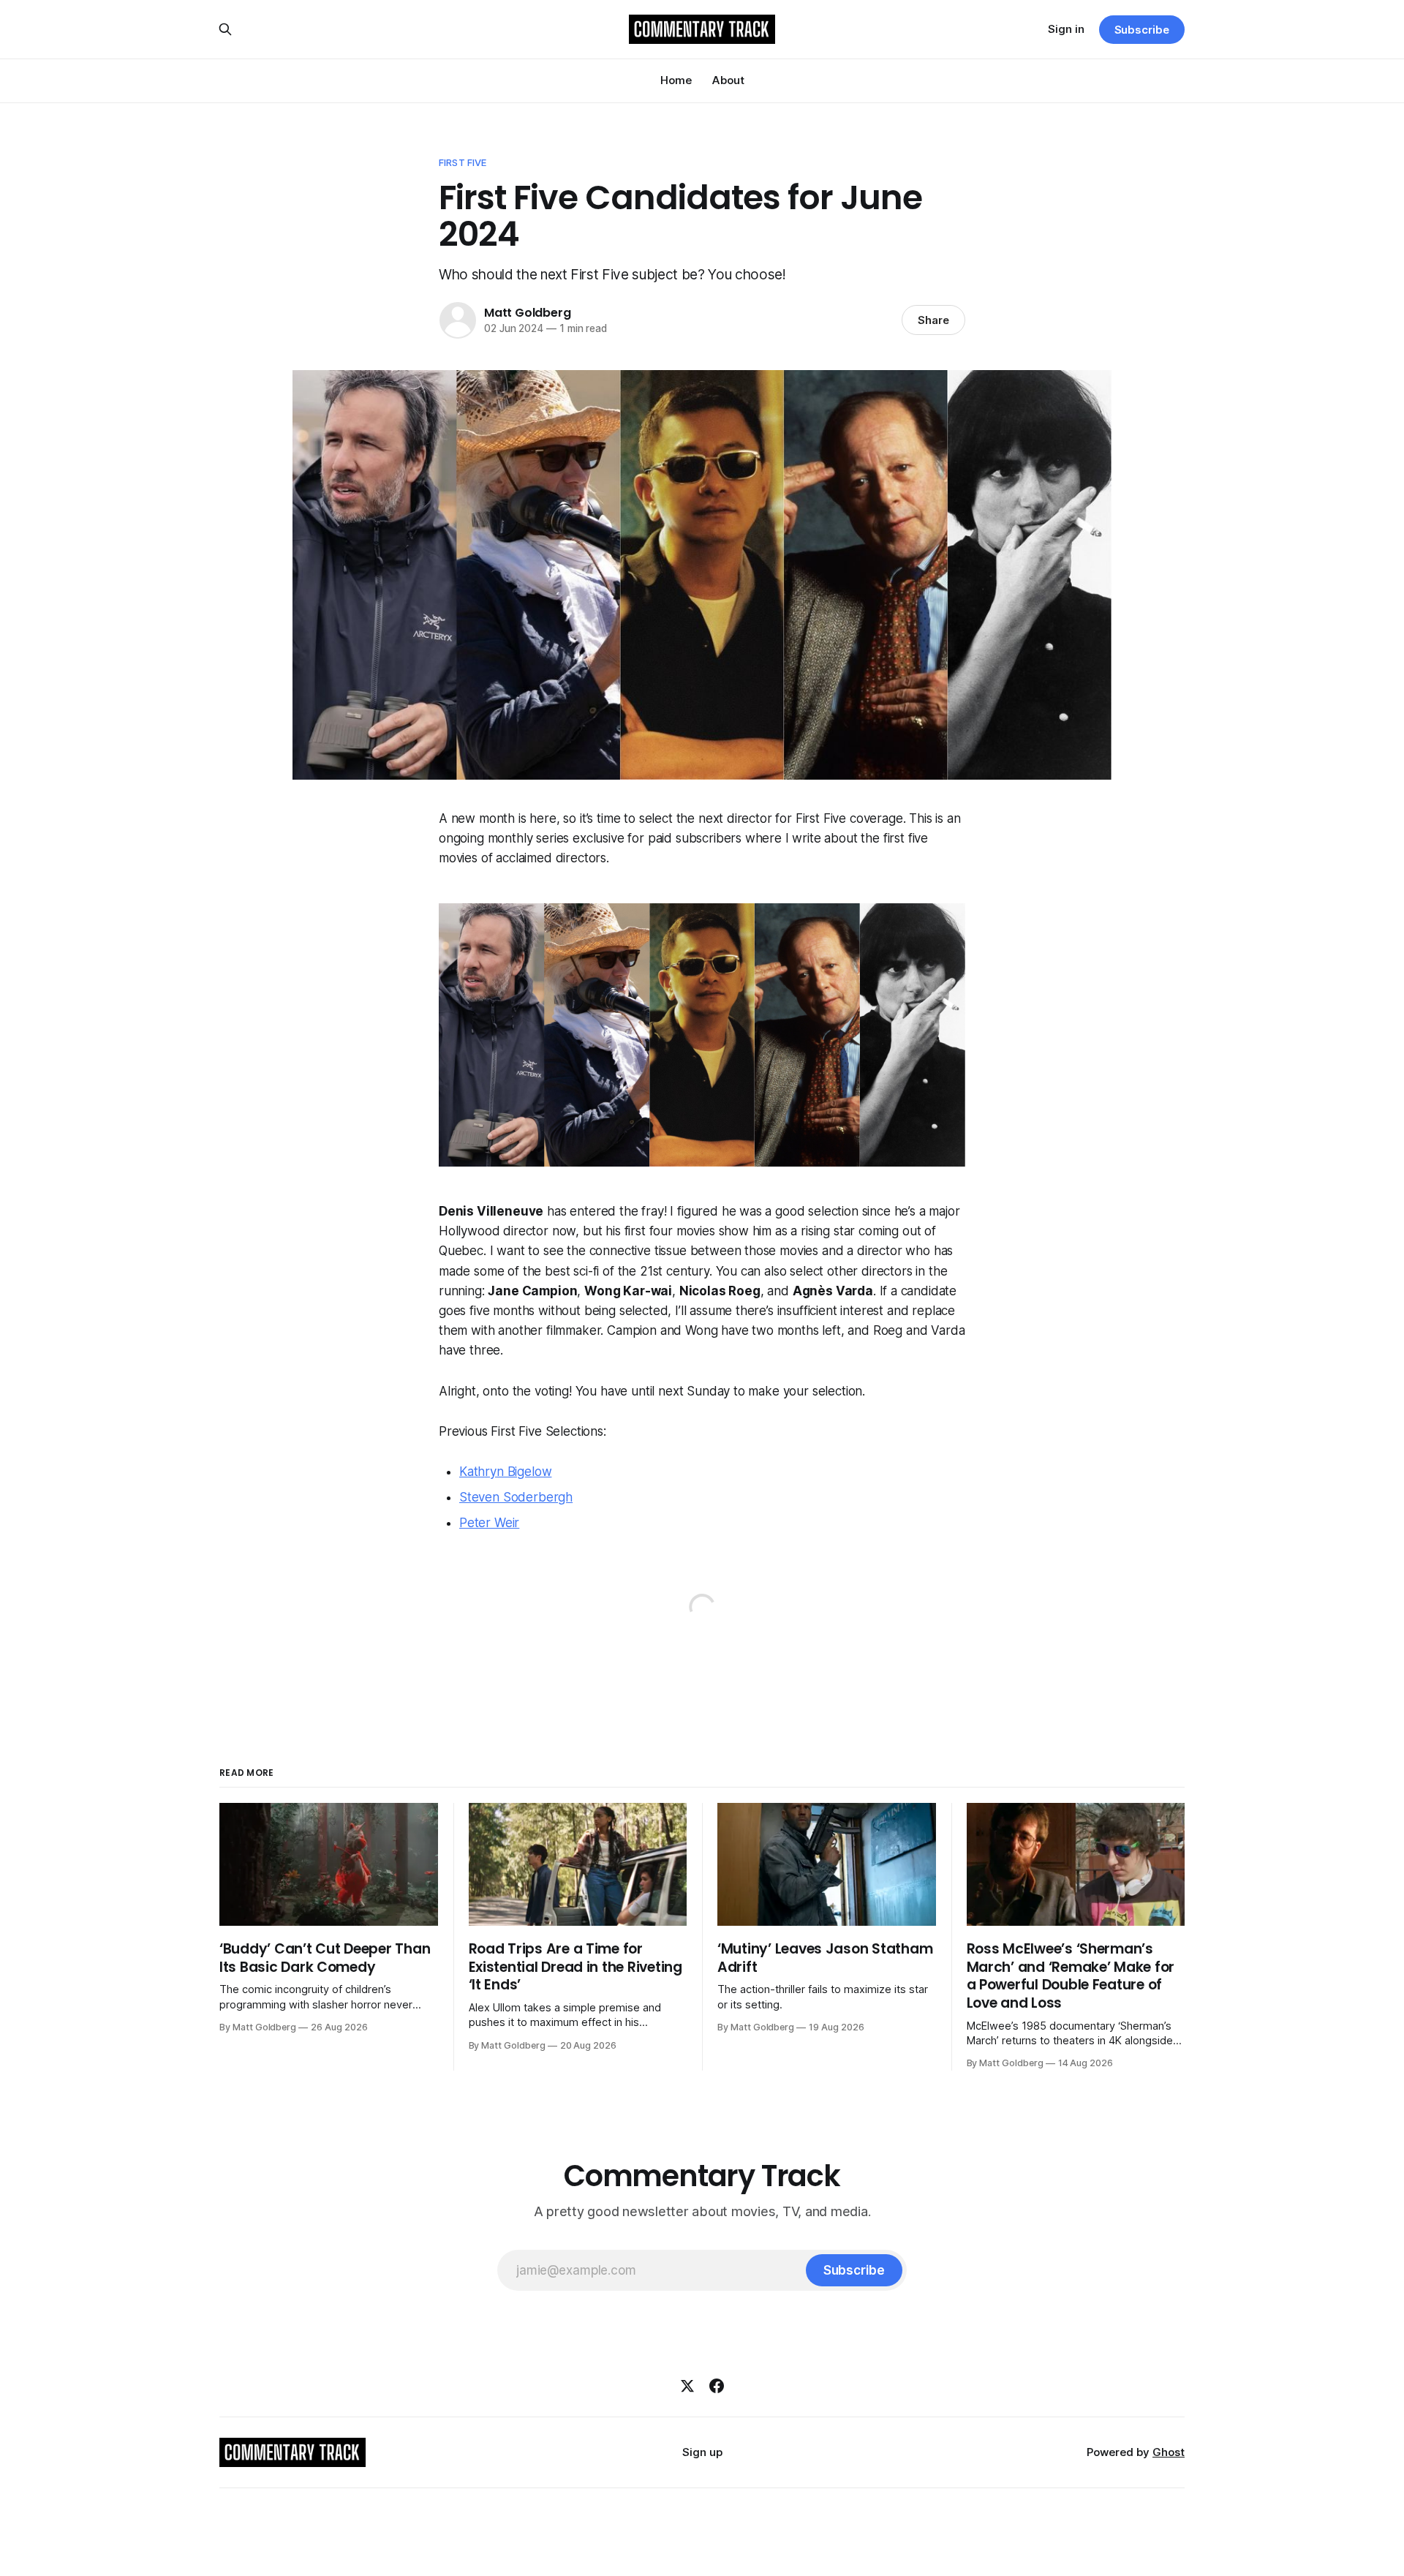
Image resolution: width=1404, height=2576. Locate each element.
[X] (687, 2386)
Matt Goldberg (527, 313)
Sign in (1066, 29)
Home (676, 80)
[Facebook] (717, 2386)
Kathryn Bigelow (505, 1472)
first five (463, 162)
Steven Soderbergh (516, 1497)
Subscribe (1142, 30)
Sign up (702, 2452)
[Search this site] (225, 29)
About (728, 80)
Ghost (1169, 2452)
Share (933, 320)
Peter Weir (489, 1523)
